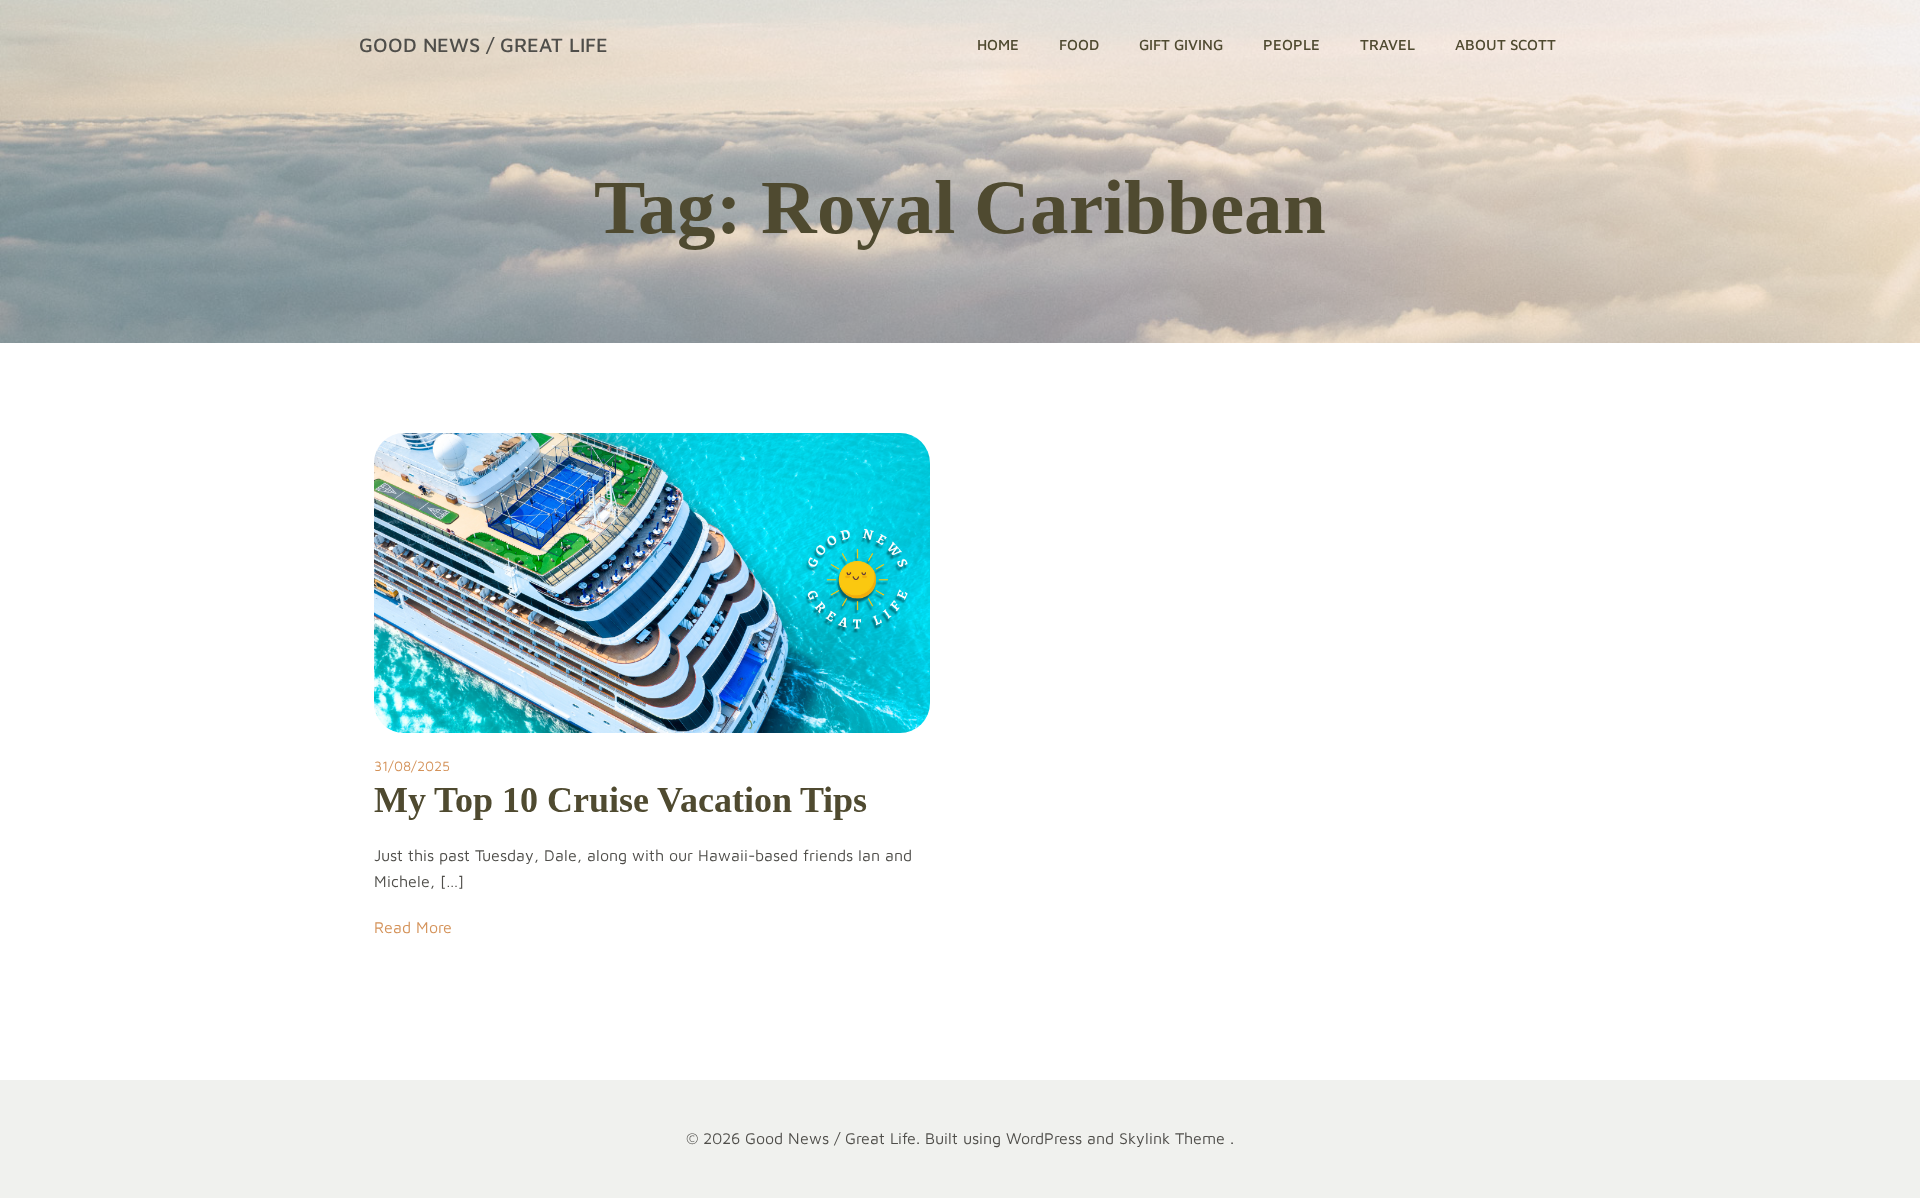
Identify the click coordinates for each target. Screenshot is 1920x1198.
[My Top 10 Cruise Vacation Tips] (652, 581)
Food (1079, 44)
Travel (1387, 44)
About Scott (1505, 44)
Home (998, 44)
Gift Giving (1181, 44)
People (1291, 44)
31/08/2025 (412, 765)
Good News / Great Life (483, 44)
